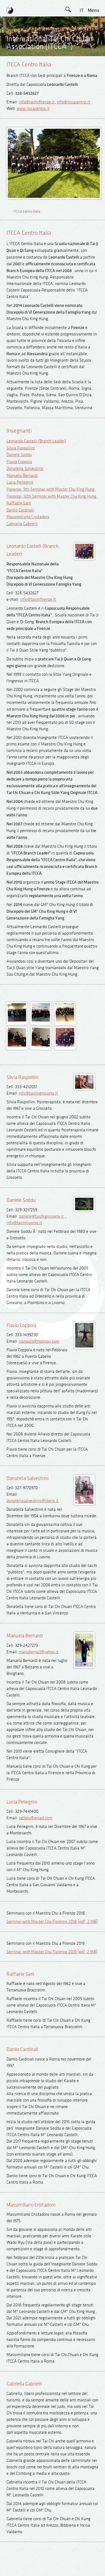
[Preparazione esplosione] (17, 1045)
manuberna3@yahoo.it (39, 1652)
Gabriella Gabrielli (22, 524)
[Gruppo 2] (41, 1020)
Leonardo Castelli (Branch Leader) (36, 441)
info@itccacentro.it (73, 102)
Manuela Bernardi (22, 476)
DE (81, 35)
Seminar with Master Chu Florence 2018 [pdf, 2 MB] (52, 1922)
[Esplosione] (41, 1045)
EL (81, 47)
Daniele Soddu (19, 455)
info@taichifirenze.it (37, 102)
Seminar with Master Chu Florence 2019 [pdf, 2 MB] (52, 1952)
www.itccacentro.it (33, 109)
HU (82, 95)
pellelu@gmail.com (36, 1818)
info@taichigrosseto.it (38, 1093)
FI (82, 71)
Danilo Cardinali (20, 510)
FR (82, 59)
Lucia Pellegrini (20, 482)
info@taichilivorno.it (24, 1223)
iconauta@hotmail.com (39, 1341)
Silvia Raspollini (21, 448)
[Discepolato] (65, 1045)
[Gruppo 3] (65, 1020)
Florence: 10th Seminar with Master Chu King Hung (52, 496)
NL (81, 83)
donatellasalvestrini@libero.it (32, 1501)
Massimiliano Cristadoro (28, 517)
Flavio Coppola (19, 462)
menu (94, 10)
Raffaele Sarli (19, 503)
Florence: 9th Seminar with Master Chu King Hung (51, 489)
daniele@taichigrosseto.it (41, 1216)
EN (82, 23)
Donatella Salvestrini (25, 469)
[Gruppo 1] (17, 1020)
